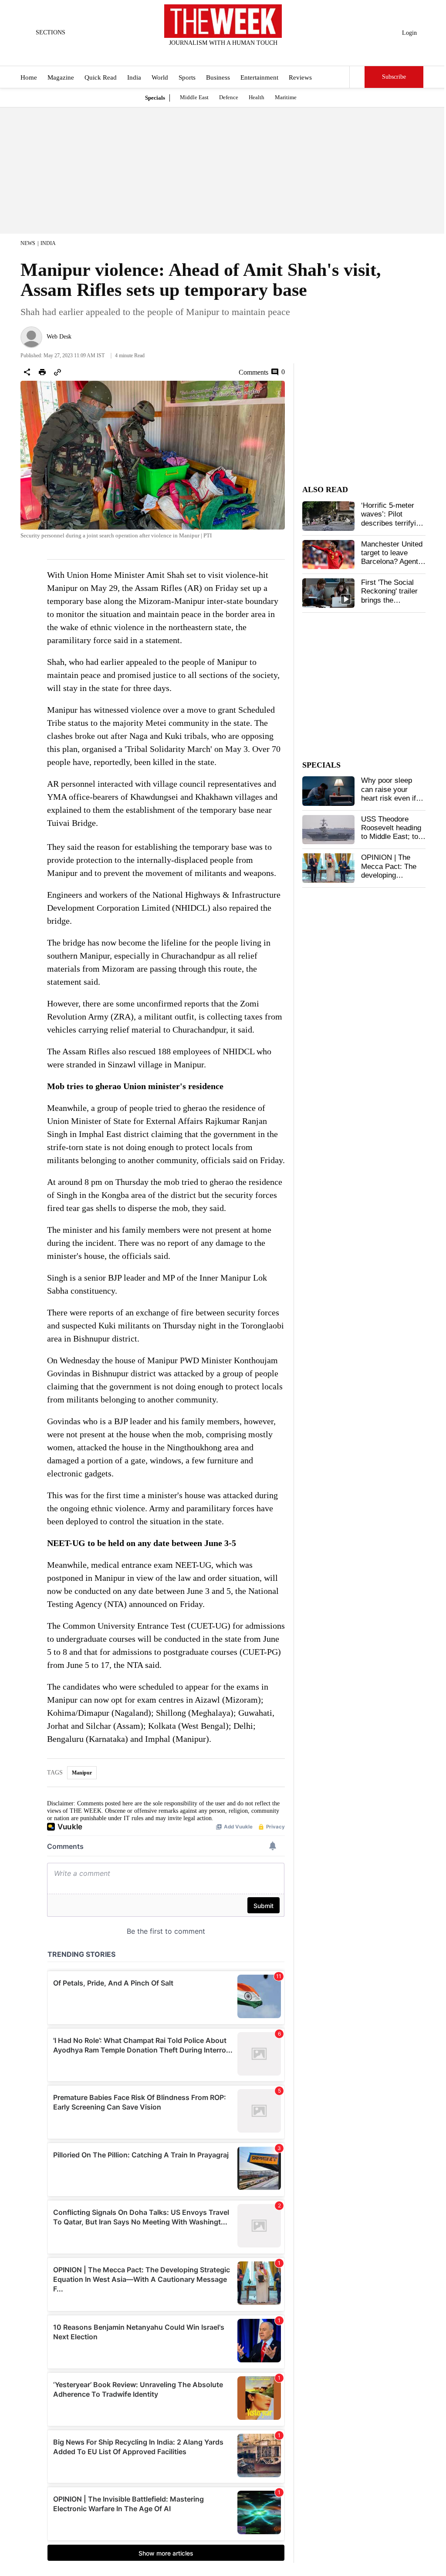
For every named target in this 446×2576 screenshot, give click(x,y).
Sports (187, 77)
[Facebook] (187, 54)
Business (218, 77)
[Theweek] (223, 21)
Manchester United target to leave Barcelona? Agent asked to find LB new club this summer (392, 566)
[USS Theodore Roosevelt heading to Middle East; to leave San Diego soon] (328, 830)
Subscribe (394, 77)
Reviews (300, 77)
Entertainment (259, 77)
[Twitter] (202, 54)
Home (29, 77)
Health (257, 97)
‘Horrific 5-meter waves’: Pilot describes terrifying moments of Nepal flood (392, 523)
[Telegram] (259, 54)
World (160, 77)
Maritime (286, 97)
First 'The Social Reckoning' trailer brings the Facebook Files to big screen (390, 600)
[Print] (42, 372)
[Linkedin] (245, 54)
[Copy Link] (57, 372)
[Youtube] (230, 54)
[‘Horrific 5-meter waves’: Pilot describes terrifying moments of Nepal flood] (328, 516)
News (28, 243)
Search (357, 77)
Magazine (61, 77)
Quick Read (101, 77)
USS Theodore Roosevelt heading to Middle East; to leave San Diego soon (391, 837)
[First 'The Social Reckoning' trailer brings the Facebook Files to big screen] (328, 593)
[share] (27, 372)
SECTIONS (51, 32)
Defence (229, 97)
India (134, 77)
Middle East (194, 97)
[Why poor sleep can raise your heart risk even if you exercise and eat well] (328, 791)
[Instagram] (216, 54)
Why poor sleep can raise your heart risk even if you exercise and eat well (389, 798)
